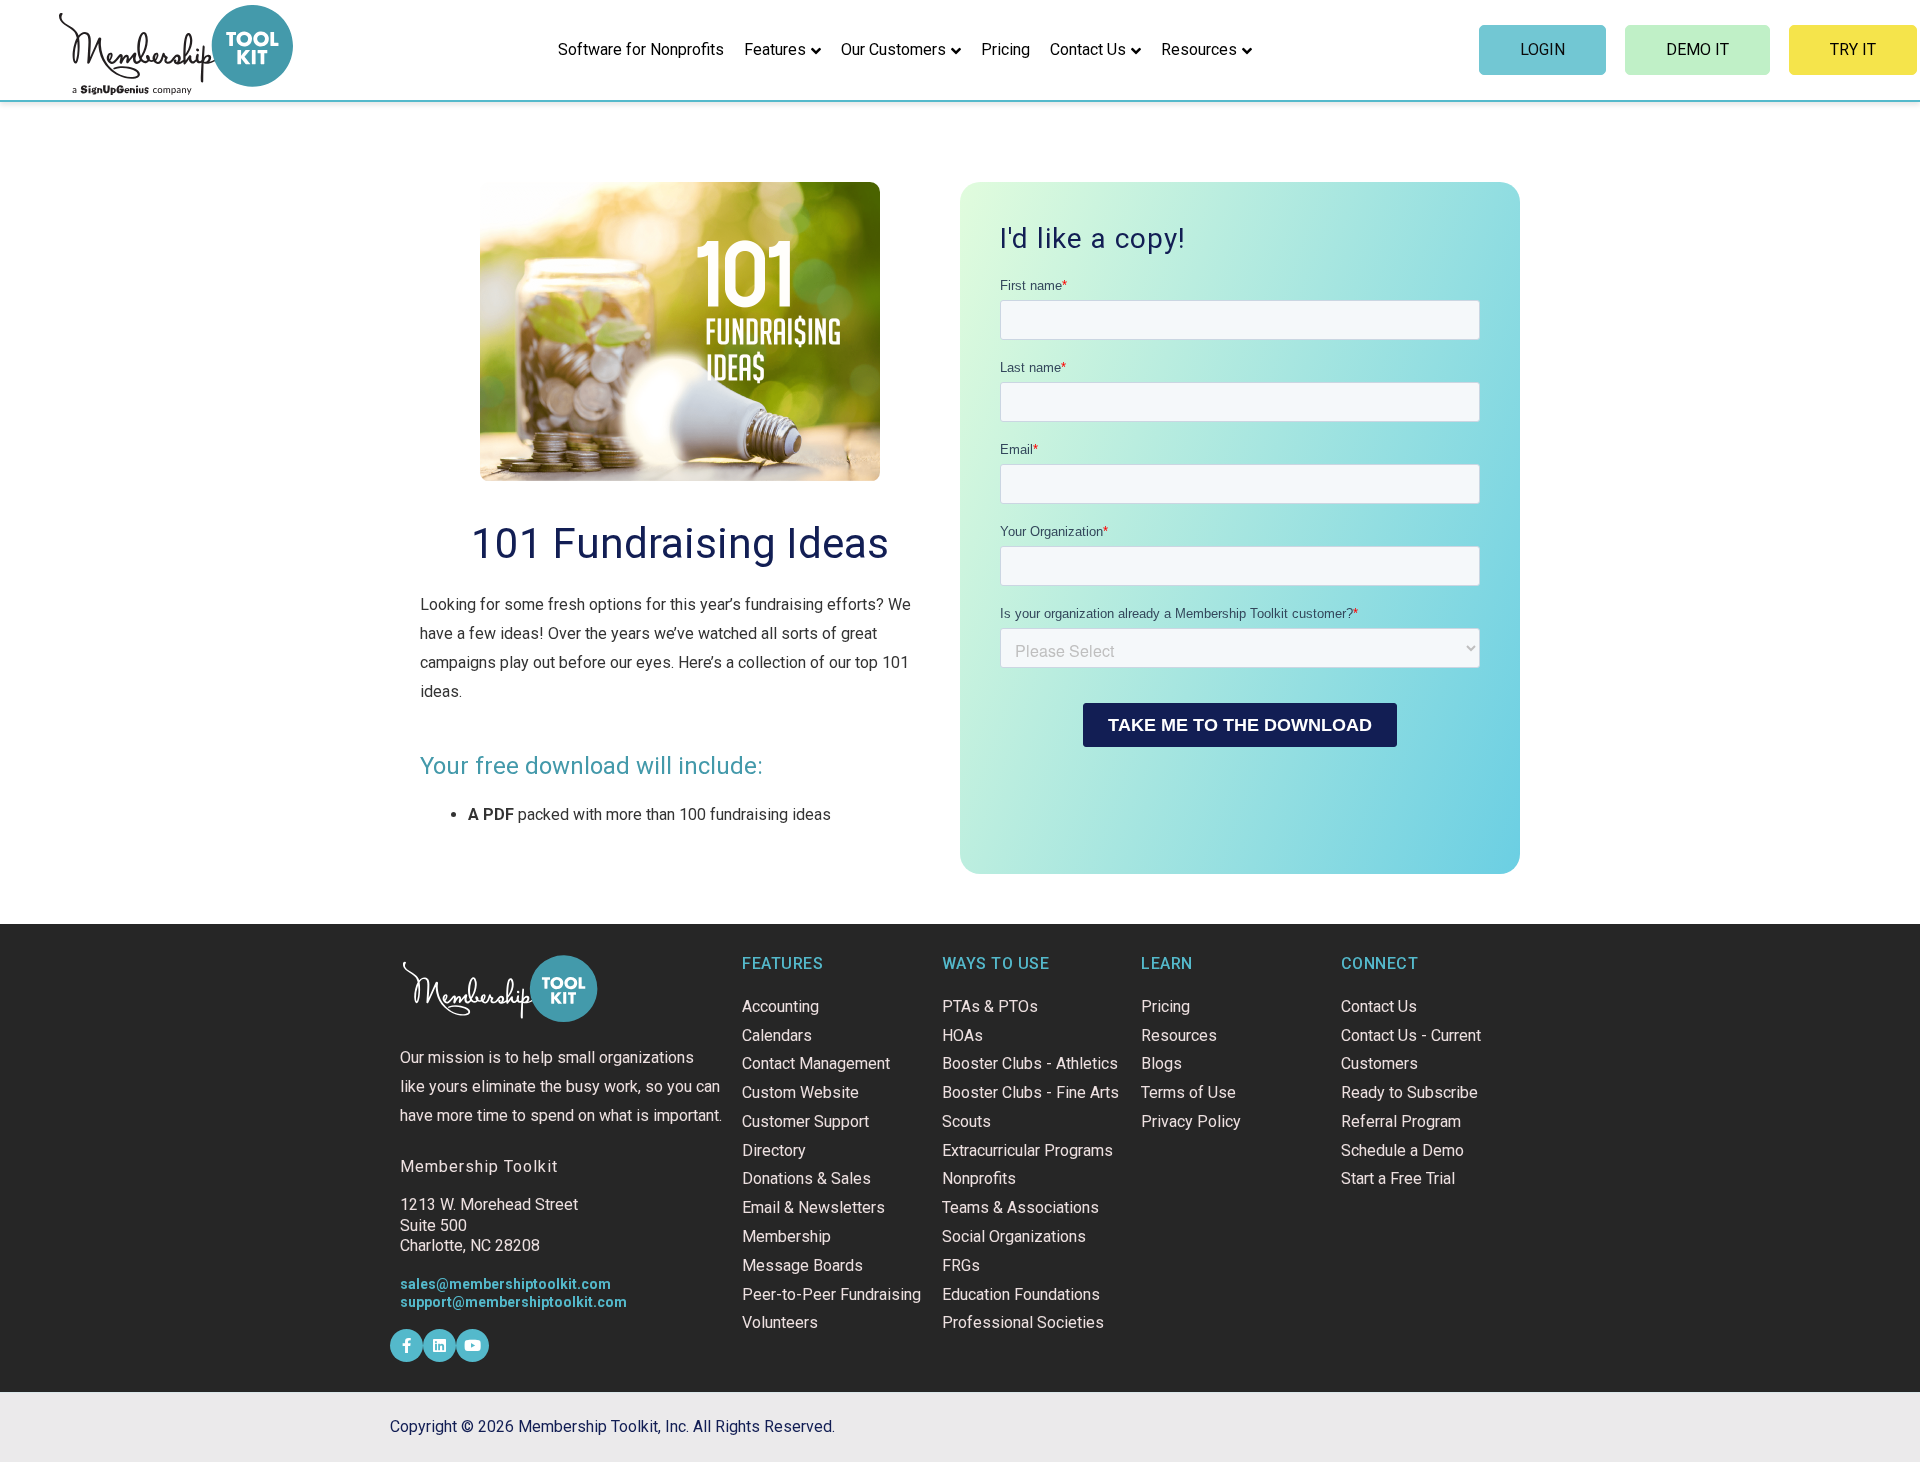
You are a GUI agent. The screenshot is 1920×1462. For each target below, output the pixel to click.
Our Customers (893, 49)
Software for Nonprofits (641, 49)
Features (775, 49)
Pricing (1005, 49)
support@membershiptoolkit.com (513, 1302)
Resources (1199, 49)
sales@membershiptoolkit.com (505, 1284)
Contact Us (1088, 49)
